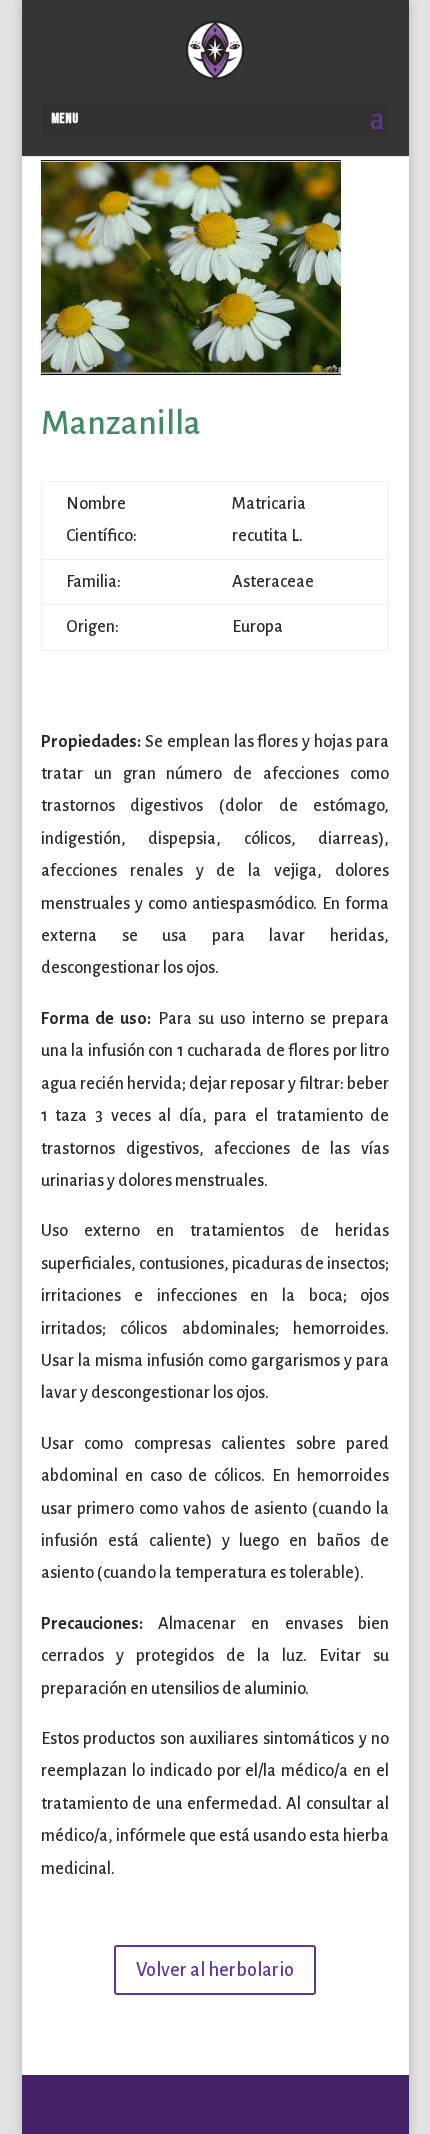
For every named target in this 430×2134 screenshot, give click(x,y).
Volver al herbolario (215, 1970)
